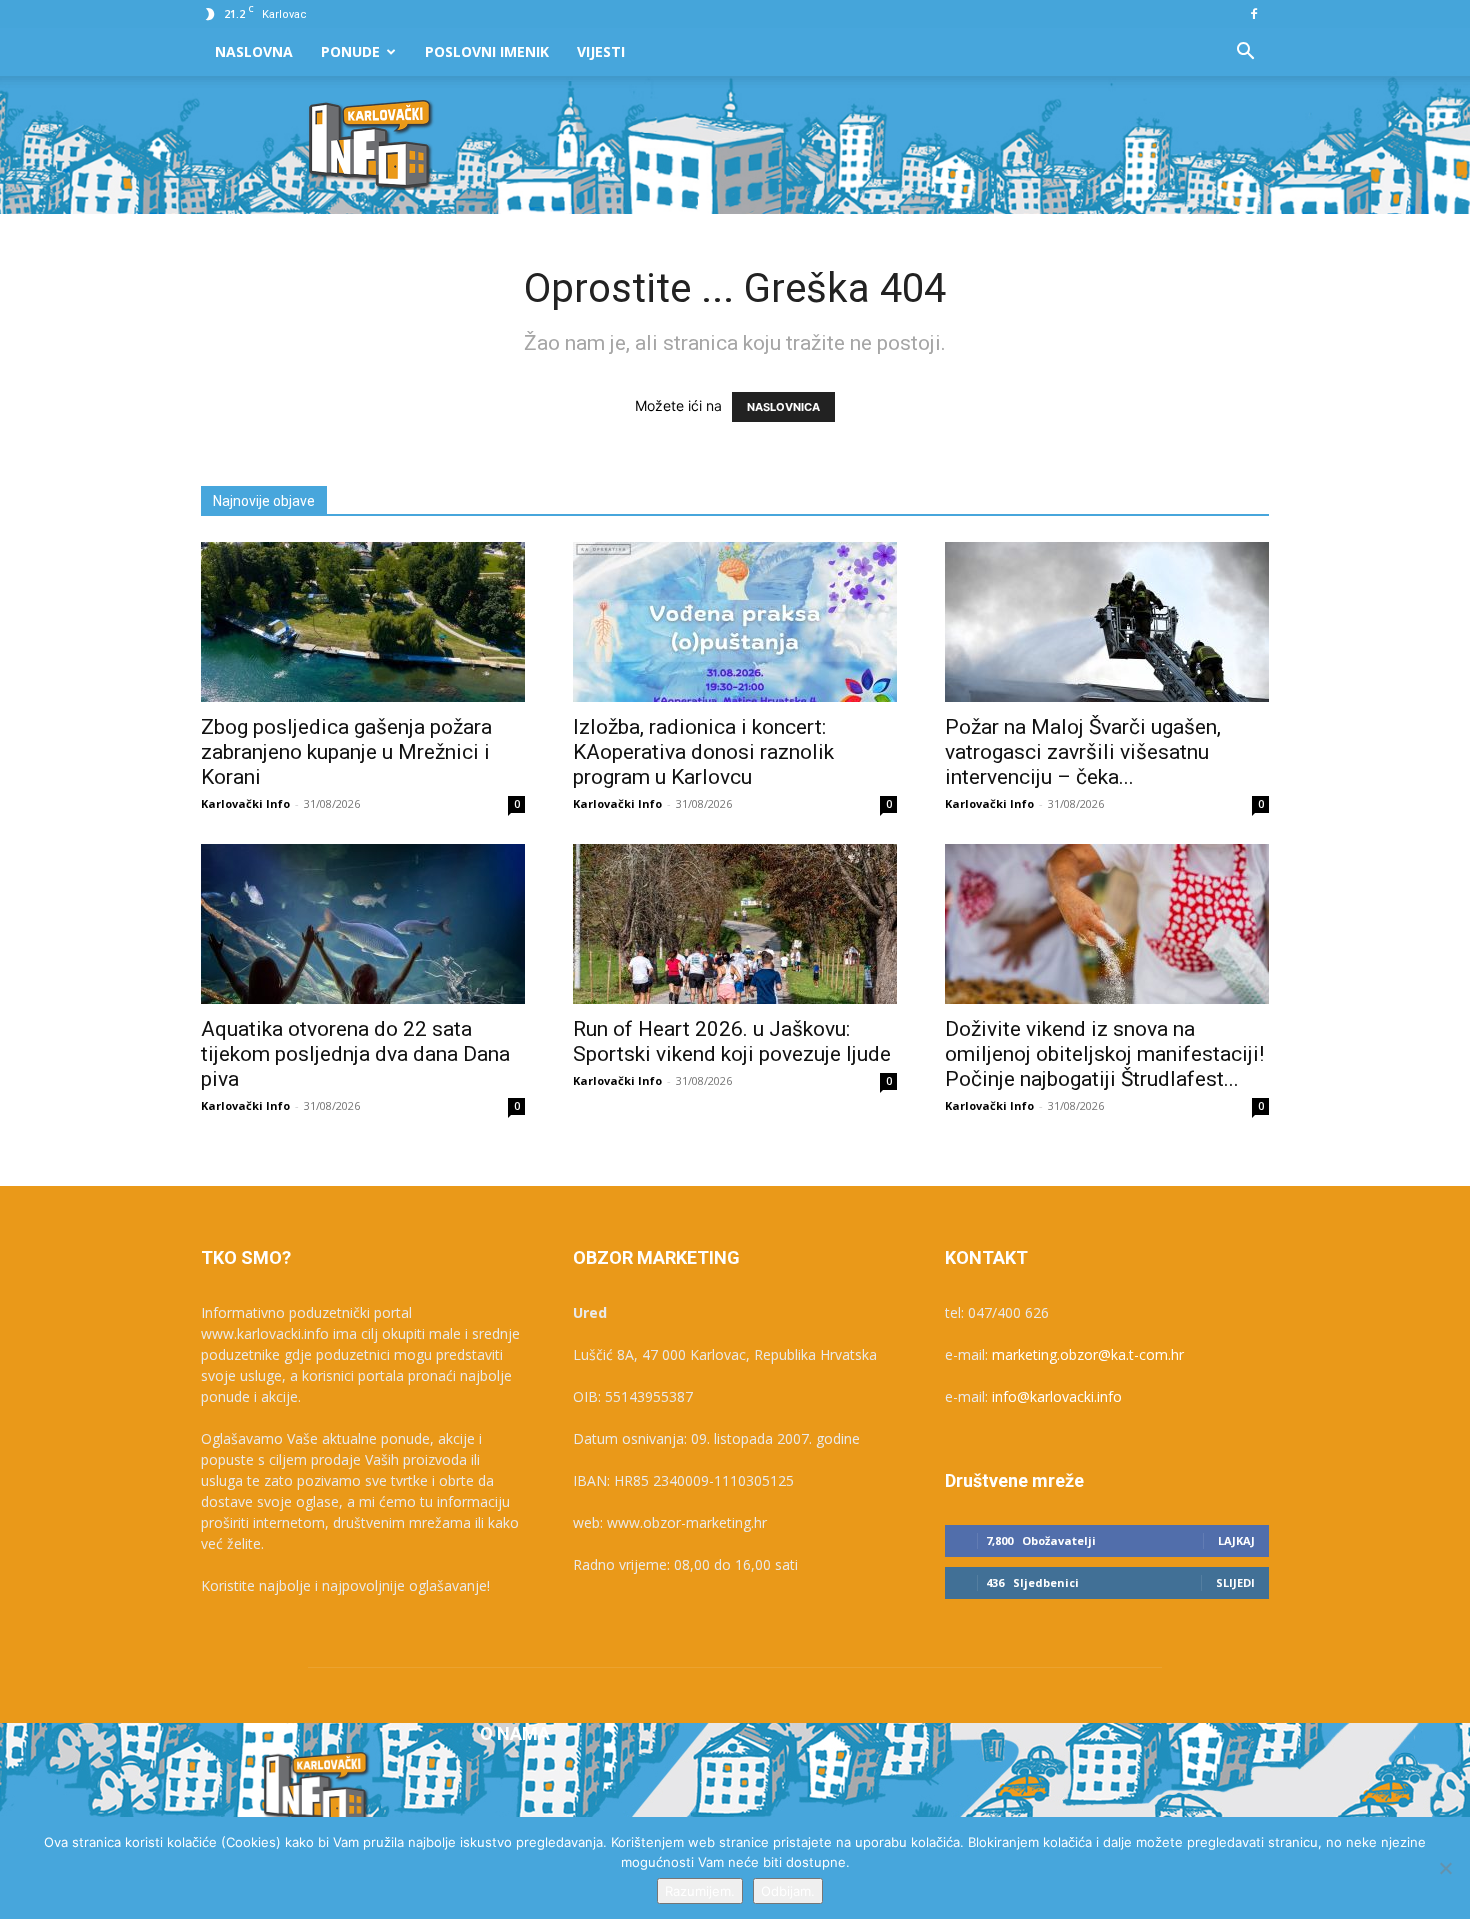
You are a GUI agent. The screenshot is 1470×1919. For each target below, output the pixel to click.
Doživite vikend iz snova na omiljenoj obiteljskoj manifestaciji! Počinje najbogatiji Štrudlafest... (1104, 1054)
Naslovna (254, 51)
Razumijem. (700, 1891)
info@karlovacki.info (1057, 1396)
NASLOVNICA (783, 407)
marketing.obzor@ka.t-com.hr (1088, 1354)
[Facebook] (1254, 14)
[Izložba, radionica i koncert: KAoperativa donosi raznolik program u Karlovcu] (735, 622)
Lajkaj (1236, 1540)
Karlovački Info (245, 803)
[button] (1245, 53)
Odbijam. (788, 1891)
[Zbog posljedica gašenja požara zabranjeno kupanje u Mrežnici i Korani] (363, 622)
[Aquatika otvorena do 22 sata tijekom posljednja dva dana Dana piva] (363, 924)
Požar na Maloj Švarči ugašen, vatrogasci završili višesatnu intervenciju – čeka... (1083, 752)
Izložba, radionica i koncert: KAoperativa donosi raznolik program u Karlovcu (703, 752)
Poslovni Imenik (487, 51)
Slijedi (1235, 1582)
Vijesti (601, 51)
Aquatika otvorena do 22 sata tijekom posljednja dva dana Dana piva (355, 1054)
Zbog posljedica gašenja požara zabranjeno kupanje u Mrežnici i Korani (346, 752)
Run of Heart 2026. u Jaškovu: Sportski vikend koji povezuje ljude (732, 1041)
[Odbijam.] (1445, 1868)
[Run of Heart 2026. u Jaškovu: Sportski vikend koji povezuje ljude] (735, 924)
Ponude (350, 51)
